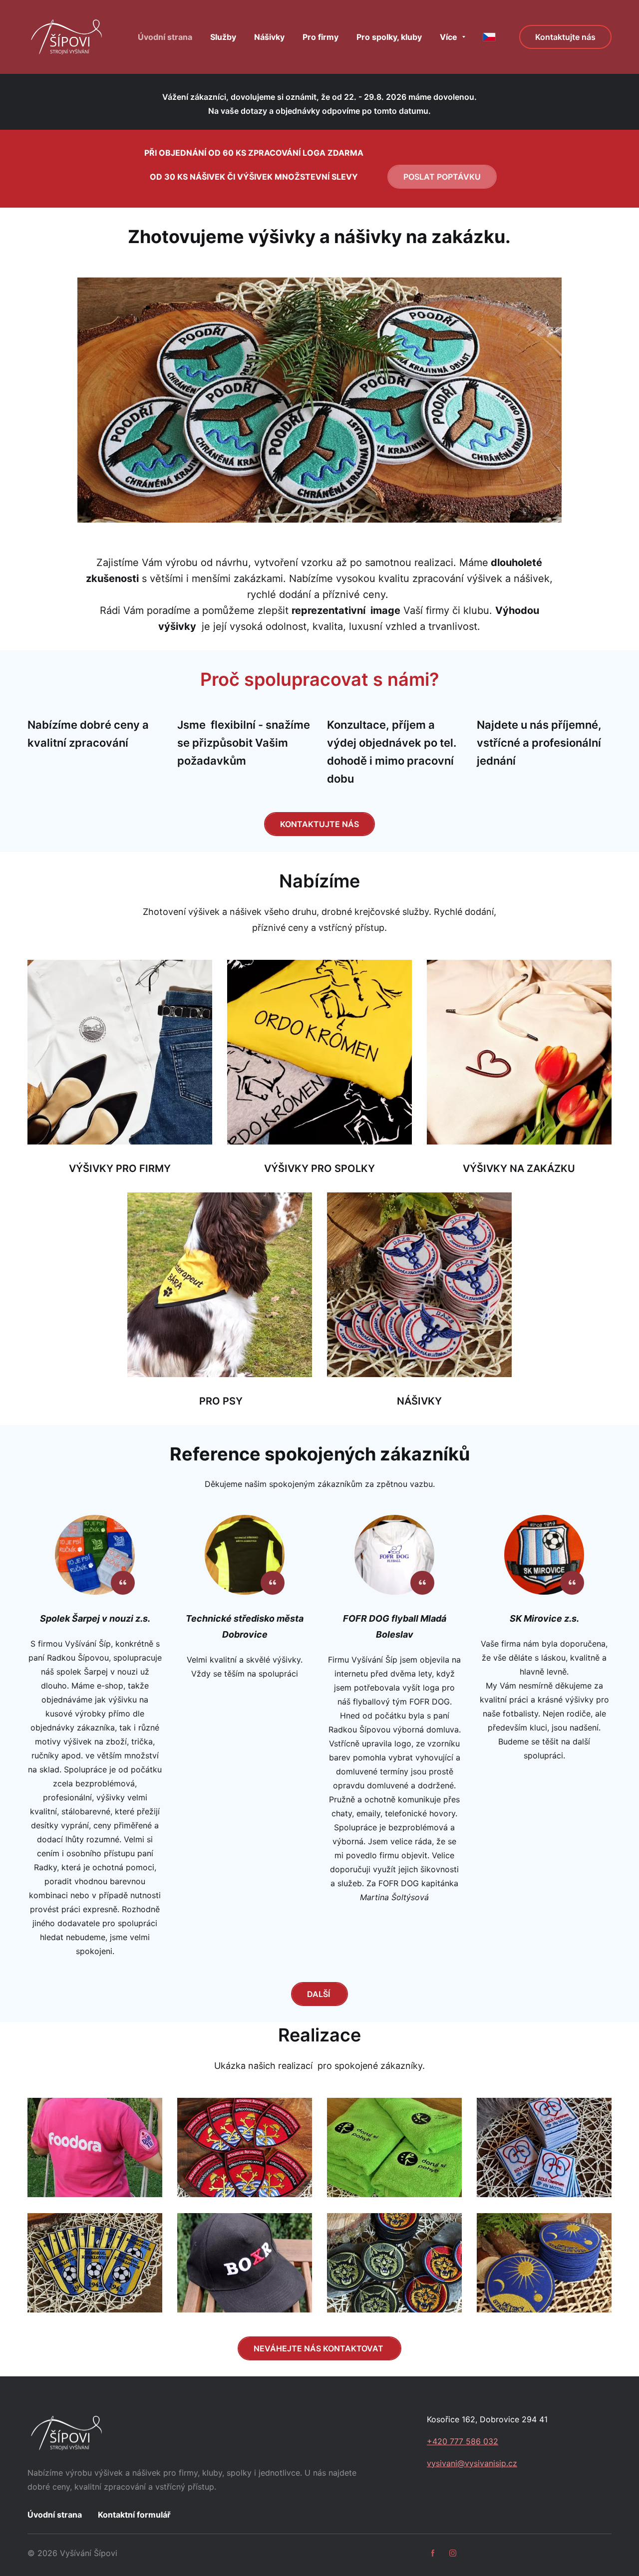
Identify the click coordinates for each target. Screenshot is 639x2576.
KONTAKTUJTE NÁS (319, 824)
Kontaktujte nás (565, 37)
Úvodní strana (55, 2515)
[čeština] (489, 37)
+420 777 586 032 (463, 2441)
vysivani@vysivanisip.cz (472, 2463)
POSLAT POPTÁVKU (442, 177)
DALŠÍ (319, 1994)
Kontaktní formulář (134, 2515)
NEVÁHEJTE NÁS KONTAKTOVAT (319, 2348)
